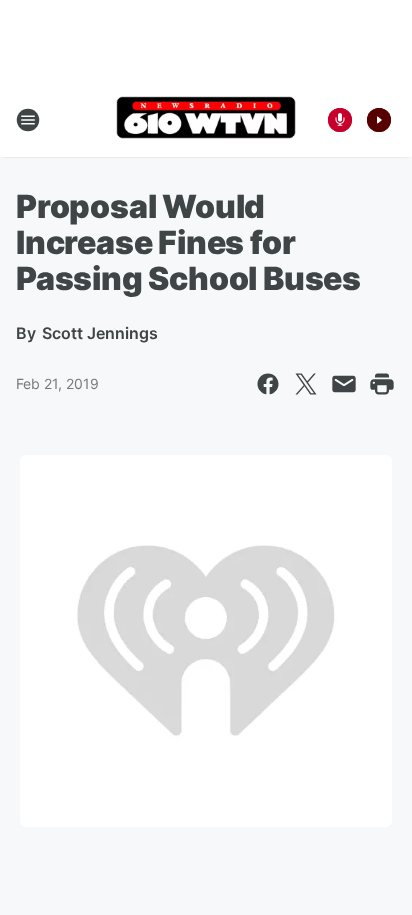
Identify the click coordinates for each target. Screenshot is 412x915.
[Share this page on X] (306, 384)
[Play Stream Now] (379, 120)
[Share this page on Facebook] (268, 384)
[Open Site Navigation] (28, 120)
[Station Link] (206, 119)
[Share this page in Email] (344, 384)
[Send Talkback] (340, 120)
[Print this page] (382, 384)
